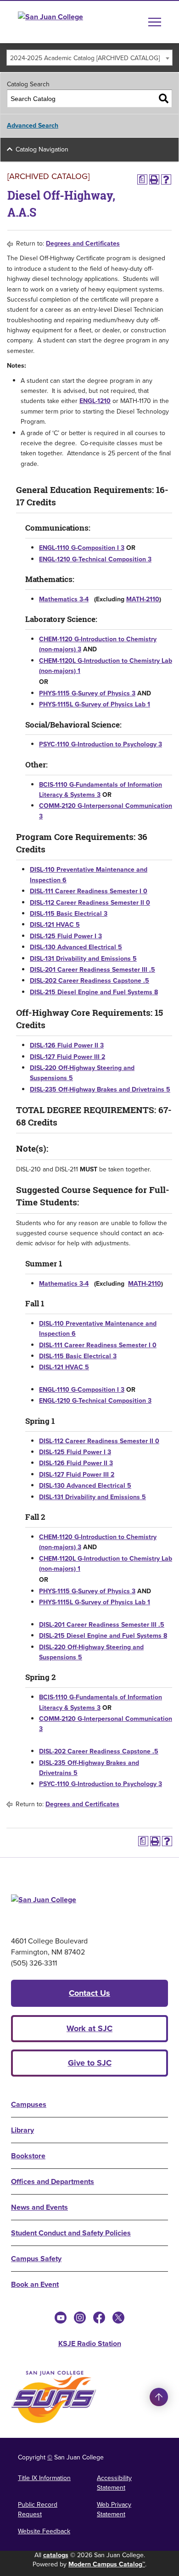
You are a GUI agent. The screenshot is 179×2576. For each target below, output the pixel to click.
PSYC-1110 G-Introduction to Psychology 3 (101, 744)
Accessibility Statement (114, 2483)
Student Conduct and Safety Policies (71, 2233)
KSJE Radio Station (90, 2344)
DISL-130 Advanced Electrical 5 (76, 947)
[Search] (164, 98)
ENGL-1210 (95, 401)
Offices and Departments (53, 2181)
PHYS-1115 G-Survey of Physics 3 (87, 693)
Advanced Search (33, 126)
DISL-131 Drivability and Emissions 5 (83, 959)
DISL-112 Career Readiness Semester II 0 (90, 903)
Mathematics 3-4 (64, 599)
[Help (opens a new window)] (166, 179)
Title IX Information (44, 2478)
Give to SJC (90, 2063)
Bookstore (28, 2156)
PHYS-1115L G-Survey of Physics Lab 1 (95, 704)
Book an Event (35, 2284)
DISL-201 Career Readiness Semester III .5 (92, 970)
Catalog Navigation (42, 149)
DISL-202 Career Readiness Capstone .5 (89, 981)
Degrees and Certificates (83, 244)
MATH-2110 (143, 599)
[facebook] (99, 2318)
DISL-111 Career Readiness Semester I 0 (89, 891)
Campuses (29, 2104)
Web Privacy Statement (114, 2509)
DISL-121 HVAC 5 (55, 925)
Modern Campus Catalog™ (107, 2564)
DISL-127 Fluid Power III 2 (67, 1057)
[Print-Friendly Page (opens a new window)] (154, 179)
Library (22, 2130)
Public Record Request (38, 2509)
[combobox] (89, 58)
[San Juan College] (67, 22)
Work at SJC (89, 2028)
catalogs (56, 2555)
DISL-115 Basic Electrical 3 (69, 914)
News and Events (39, 2207)
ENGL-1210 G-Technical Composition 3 (95, 559)
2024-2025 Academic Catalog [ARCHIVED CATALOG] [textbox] (85, 58)
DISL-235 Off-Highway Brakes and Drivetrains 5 (100, 1089)
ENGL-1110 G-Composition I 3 (82, 548)
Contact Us (89, 1993)
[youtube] (61, 2318)
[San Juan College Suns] (54, 2397)
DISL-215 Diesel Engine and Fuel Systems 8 (94, 992)
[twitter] (118, 2318)
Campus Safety (36, 2259)
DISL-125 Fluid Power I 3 (66, 936)
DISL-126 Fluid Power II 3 (67, 1045)
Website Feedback (44, 2531)
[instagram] (80, 2318)
